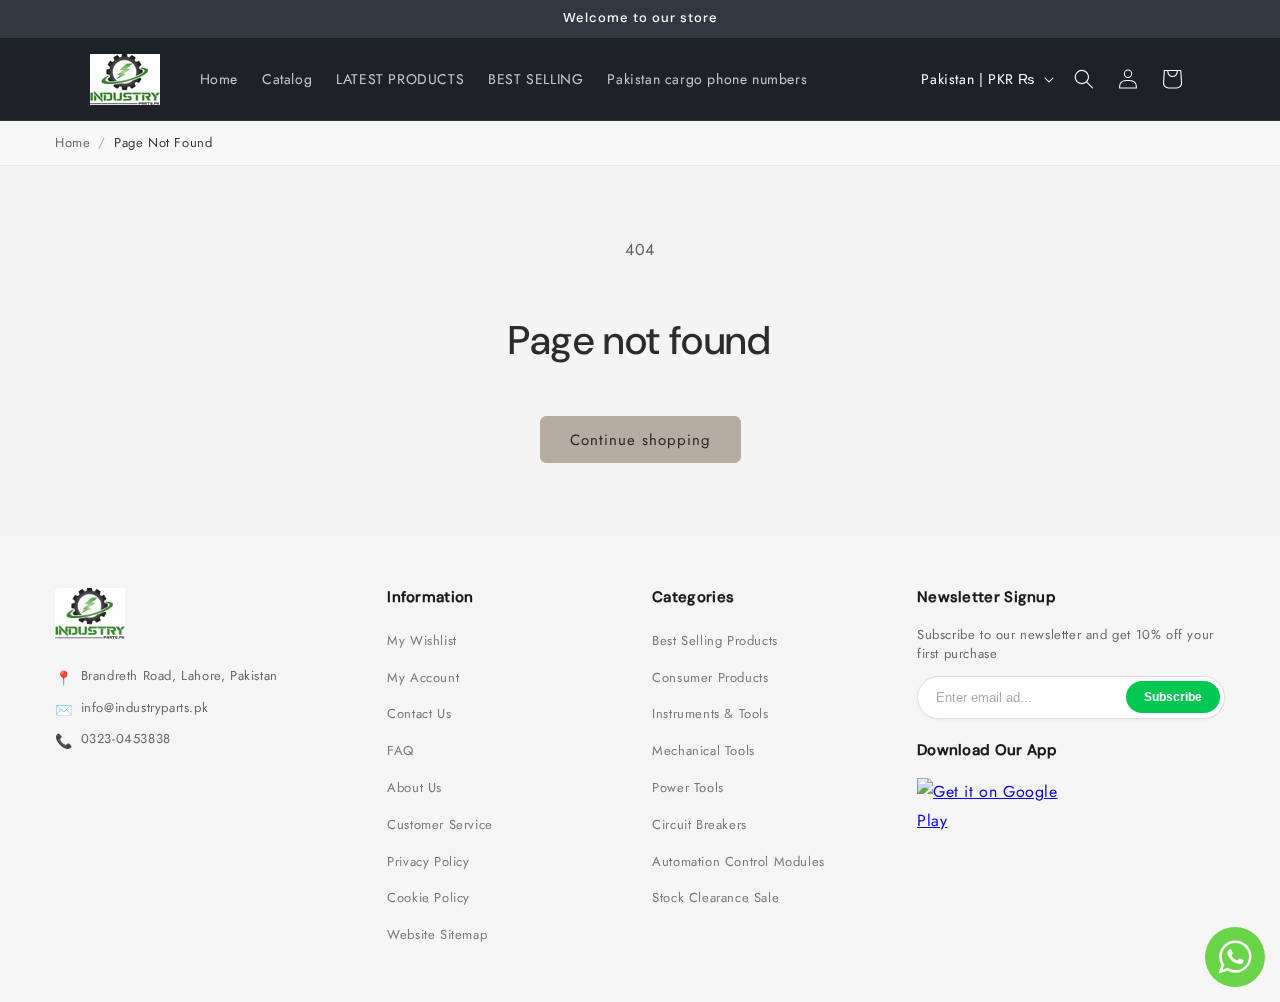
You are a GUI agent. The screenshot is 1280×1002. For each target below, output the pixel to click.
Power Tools (688, 788)
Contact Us (419, 714)
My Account (423, 678)
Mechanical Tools (703, 751)
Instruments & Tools (710, 714)
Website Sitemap (437, 935)
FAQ (400, 751)
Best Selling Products (715, 641)
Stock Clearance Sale (715, 898)
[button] (1084, 79)
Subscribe (1173, 697)
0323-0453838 (126, 739)
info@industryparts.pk (145, 708)
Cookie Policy (428, 898)
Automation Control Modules (738, 862)
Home (72, 142)
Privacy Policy (428, 862)
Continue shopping (640, 440)
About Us (414, 788)
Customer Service (440, 825)
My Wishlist (422, 641)
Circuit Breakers (699, 825)
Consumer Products (710, 678)
